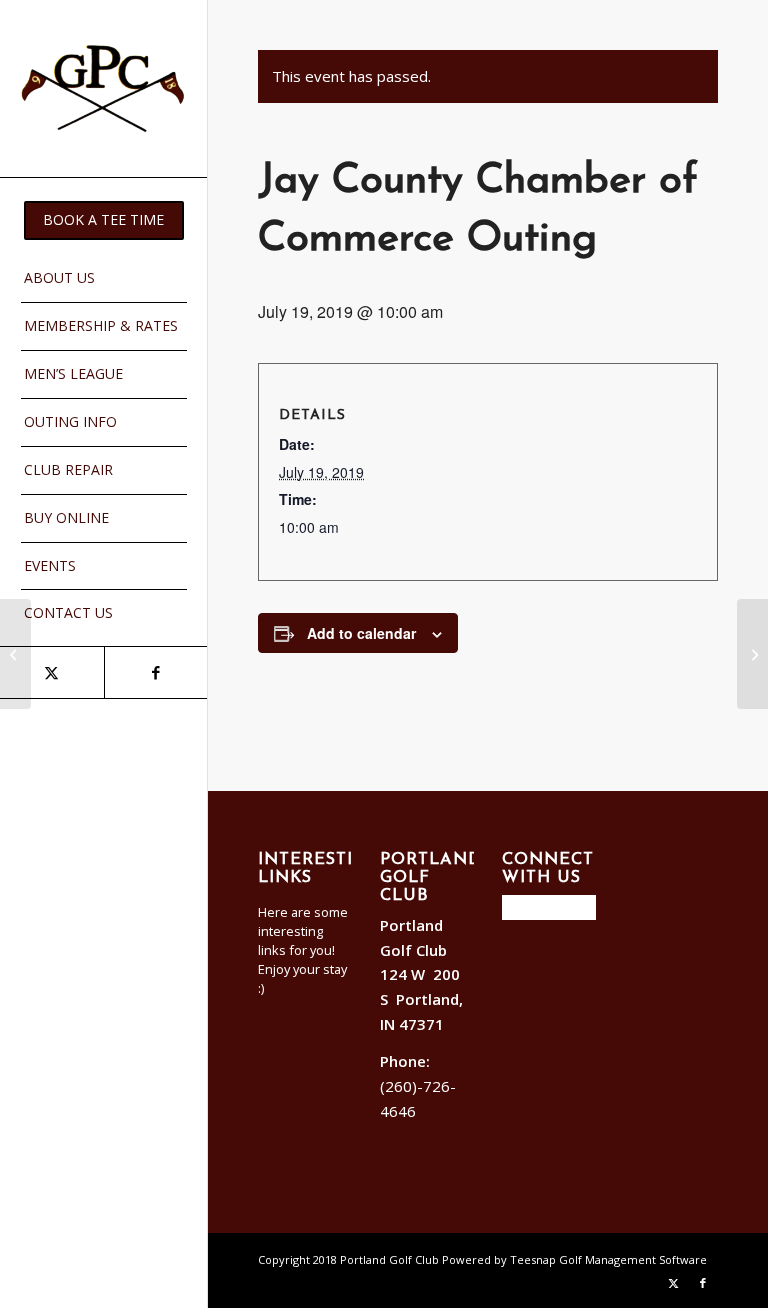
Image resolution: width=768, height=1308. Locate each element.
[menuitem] (104, 220)
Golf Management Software (633, 1259)
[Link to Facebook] (156, 672)
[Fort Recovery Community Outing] (15, 654)
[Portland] (104, 88)
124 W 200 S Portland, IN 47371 (421, 999)
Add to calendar (361, 633)
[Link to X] (52, 672)
